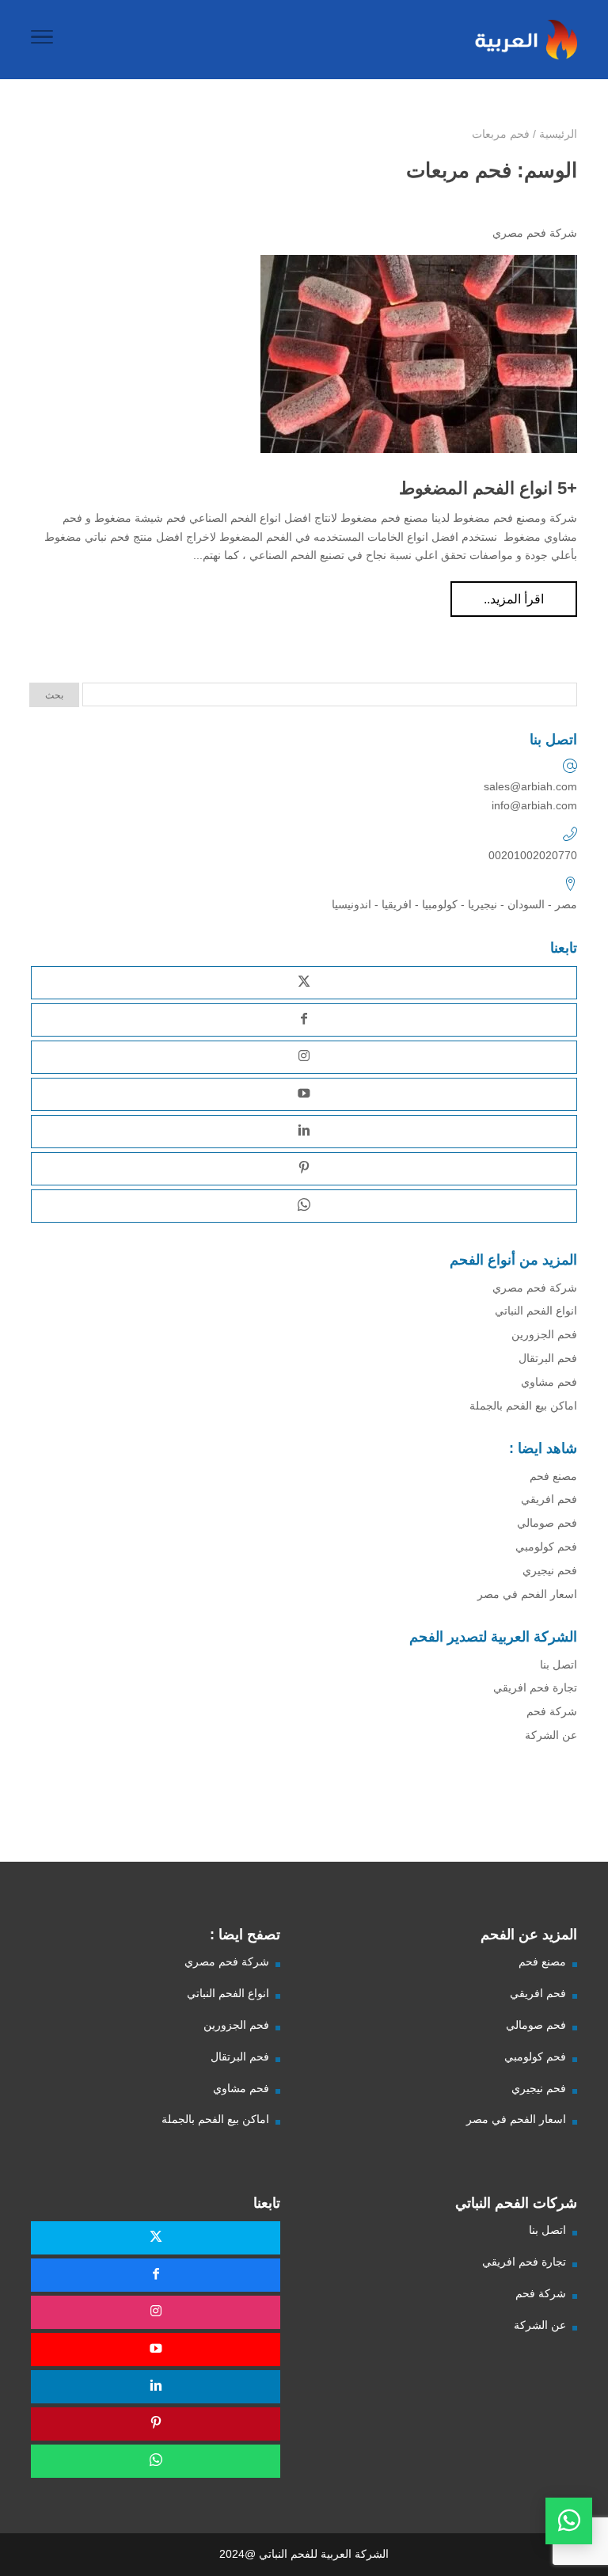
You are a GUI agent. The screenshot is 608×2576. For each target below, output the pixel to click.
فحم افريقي (549, 1499)
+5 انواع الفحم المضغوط (488, 488)
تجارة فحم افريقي (535, 1688)
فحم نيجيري (550, 1570)
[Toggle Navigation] (42, 40)
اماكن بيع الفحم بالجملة (523, 1406)
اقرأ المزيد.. (514, 599)
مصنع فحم (553, 1476)
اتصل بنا (559, 1665)
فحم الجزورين (544, 1334)
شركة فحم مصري (535, 233)
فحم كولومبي (546, 1547)
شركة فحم (552, 1711)
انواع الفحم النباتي (536, 1311)
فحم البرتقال (548, 1358)
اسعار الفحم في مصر (527, 1594)
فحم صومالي (547, 1523)
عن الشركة (551, 1735)
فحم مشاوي (549, 1382)
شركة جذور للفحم (547, 1827)
